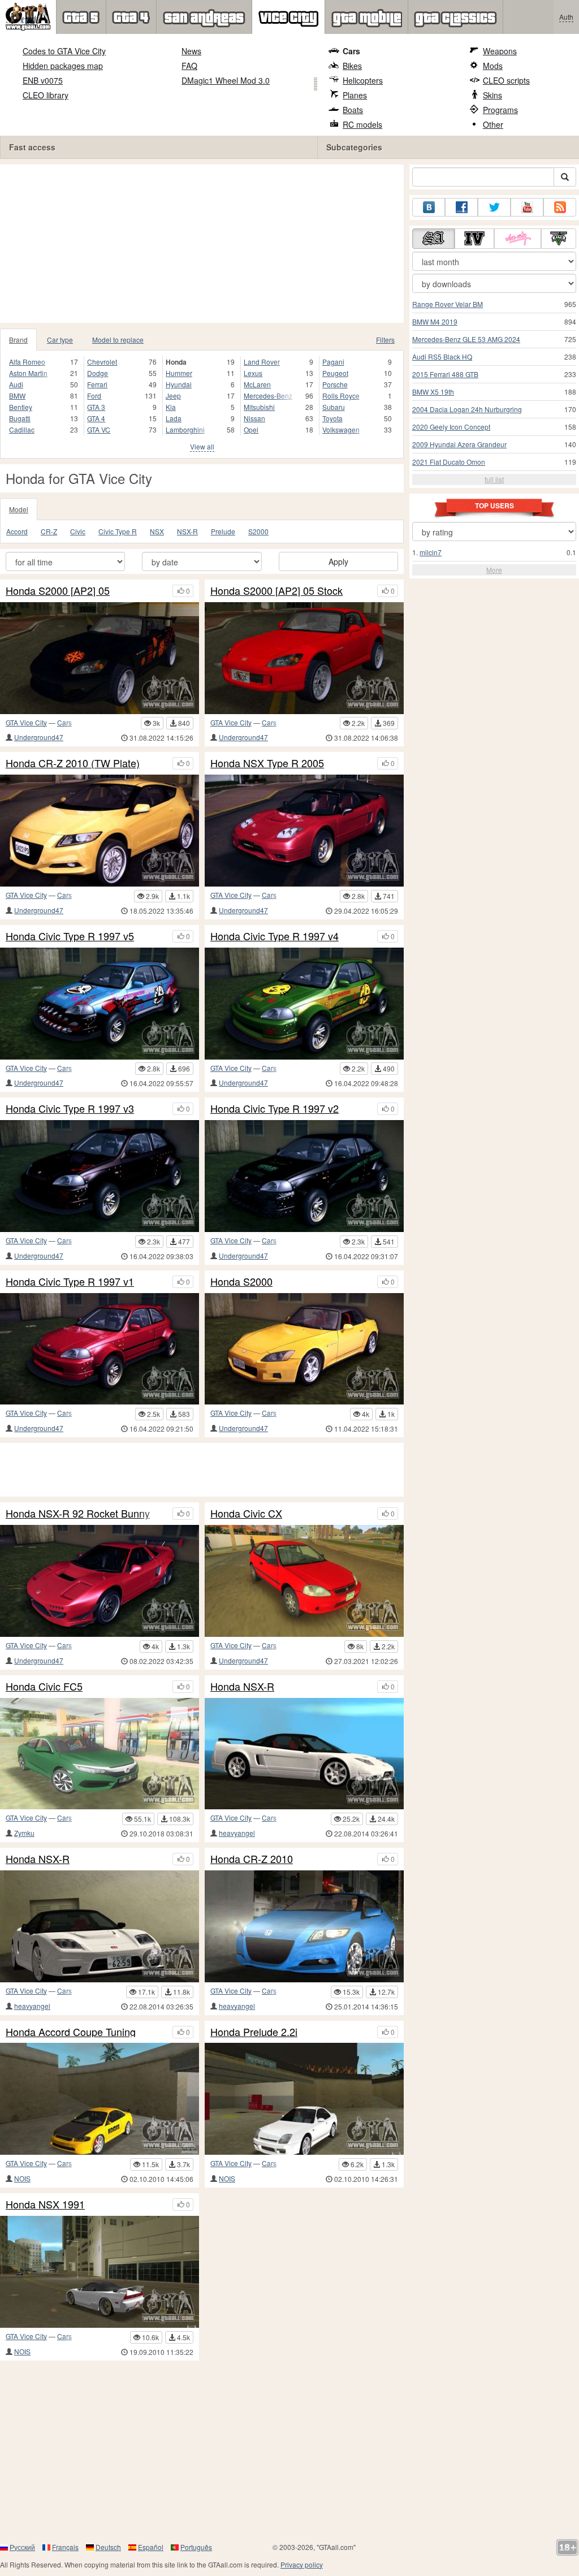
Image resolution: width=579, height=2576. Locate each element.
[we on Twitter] (494, 207)
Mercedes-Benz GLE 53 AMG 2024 (466, 339)
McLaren (257, 384)
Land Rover (262, 362)
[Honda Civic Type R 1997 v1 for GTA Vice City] (100, 1349)
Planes (355, 95)
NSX (157, 531)
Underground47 (39, 737)
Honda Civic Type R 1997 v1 (70, 1282)
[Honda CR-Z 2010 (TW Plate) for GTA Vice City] (100, 831)
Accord (17, 531)
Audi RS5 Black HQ (442, 356)
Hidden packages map (63, 66)
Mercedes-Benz (268, 396)
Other (493, 124)
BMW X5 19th (433, 392)
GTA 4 (96, 418)
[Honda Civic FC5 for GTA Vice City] (100, 1754)
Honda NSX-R (242, 1687)
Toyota (332, 418)
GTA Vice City (26, 722)
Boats (353, 110)
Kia (171, 407)
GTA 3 (96, 407)
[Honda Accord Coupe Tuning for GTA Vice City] (100, 2099)
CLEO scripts (506, 80)
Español (151, 2547)
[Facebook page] (461, 207)
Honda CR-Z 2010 (252, 1859)
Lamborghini (185, 429)
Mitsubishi (259, 407)
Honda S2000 (241, 1282)
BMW (17, 396)
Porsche (335, 384)
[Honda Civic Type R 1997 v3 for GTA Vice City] (100, 1176)
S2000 (258, 531)
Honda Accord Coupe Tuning (71, 2032)
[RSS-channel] (560, 207)
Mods (493, 66)
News (191, 51)
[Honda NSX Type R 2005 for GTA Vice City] (304, 831)
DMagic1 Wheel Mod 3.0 (226, 80)
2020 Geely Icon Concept (451, 427)
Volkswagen (341, 429)
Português (196, 2547)
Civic (78, 531)
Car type (60, 340)
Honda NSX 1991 (45, 2205)
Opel (251, 429)
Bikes (352, 66)
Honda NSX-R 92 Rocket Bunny (78, 1514)
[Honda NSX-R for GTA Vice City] (304, 1754)
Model (19, 509)
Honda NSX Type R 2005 (267, 763)
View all (202, 446)
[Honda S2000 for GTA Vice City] (304, 1349)
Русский (22, 2547)
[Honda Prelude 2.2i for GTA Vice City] (304, 2099)
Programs (500, 110)
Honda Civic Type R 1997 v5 (70, 936)
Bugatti (20, 418)
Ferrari (97, 384)
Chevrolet (102, 362)
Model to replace (118, 340)
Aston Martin (28, 373)
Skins (492, 95)
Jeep (173, 396)
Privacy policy (302, 2564)
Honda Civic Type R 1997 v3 (70, 1109)
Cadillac (22, 429)
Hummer (179, 373)
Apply (338, 561)
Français (65, 2547)
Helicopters (363, 80)
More (494, 570)
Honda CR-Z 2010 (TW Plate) (73, 763)
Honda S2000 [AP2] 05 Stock (276, 591)
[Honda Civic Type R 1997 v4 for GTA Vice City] (304, 1004)
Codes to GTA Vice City (64, 51)
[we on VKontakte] (429, 207)
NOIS (22, 2178)
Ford (94, 396)
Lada (174, 418)
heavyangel (237, 1833)
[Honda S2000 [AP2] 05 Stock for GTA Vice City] (304, 658)
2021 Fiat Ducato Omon (449, 462)
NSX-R (187, 531)
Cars (351, 51)
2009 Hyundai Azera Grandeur (459, 444)
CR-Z (49, 531)
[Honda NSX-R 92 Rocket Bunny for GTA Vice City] (100, 1581)
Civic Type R (118, 531)
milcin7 (431, 552)
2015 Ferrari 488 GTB (445, 374)
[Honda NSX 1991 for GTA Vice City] (100, 2272)
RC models (362, 124)
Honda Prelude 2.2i (254, 2032)
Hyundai (179, 384)
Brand (18, 340)
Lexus (253, 373)
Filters (385, 340)
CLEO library (46, 95)
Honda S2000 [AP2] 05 (58, 591)
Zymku (24, 1833)
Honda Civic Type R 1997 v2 (275, 1109)
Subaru (334, 407)
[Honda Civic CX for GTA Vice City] (304, 1581)
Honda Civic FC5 (44, 1687)
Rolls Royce (341, 396)
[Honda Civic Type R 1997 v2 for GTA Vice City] (304, 1176)
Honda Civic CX (246, 1514)
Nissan (254, 418)
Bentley (21, 407)
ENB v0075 (43, 80)
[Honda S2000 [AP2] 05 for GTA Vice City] (100, 658)
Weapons (500, 51)
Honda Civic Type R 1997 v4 (275, 936)
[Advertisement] (206, 244)
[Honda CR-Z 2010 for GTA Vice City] (304, 1926)
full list (494, 479)
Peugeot (335, 373)
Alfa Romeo (27, 362)
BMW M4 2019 (435, 321)
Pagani (333, 362)
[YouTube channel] (527, 207)
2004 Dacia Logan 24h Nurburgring (467, 409)
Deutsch (108, 2547)
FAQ (189, 66)
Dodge (98, 373)
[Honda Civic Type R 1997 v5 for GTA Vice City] (100, 1004)
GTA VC (99, 429)
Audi (16, 384)
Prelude (223, 531)
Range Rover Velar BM (448, 304)
